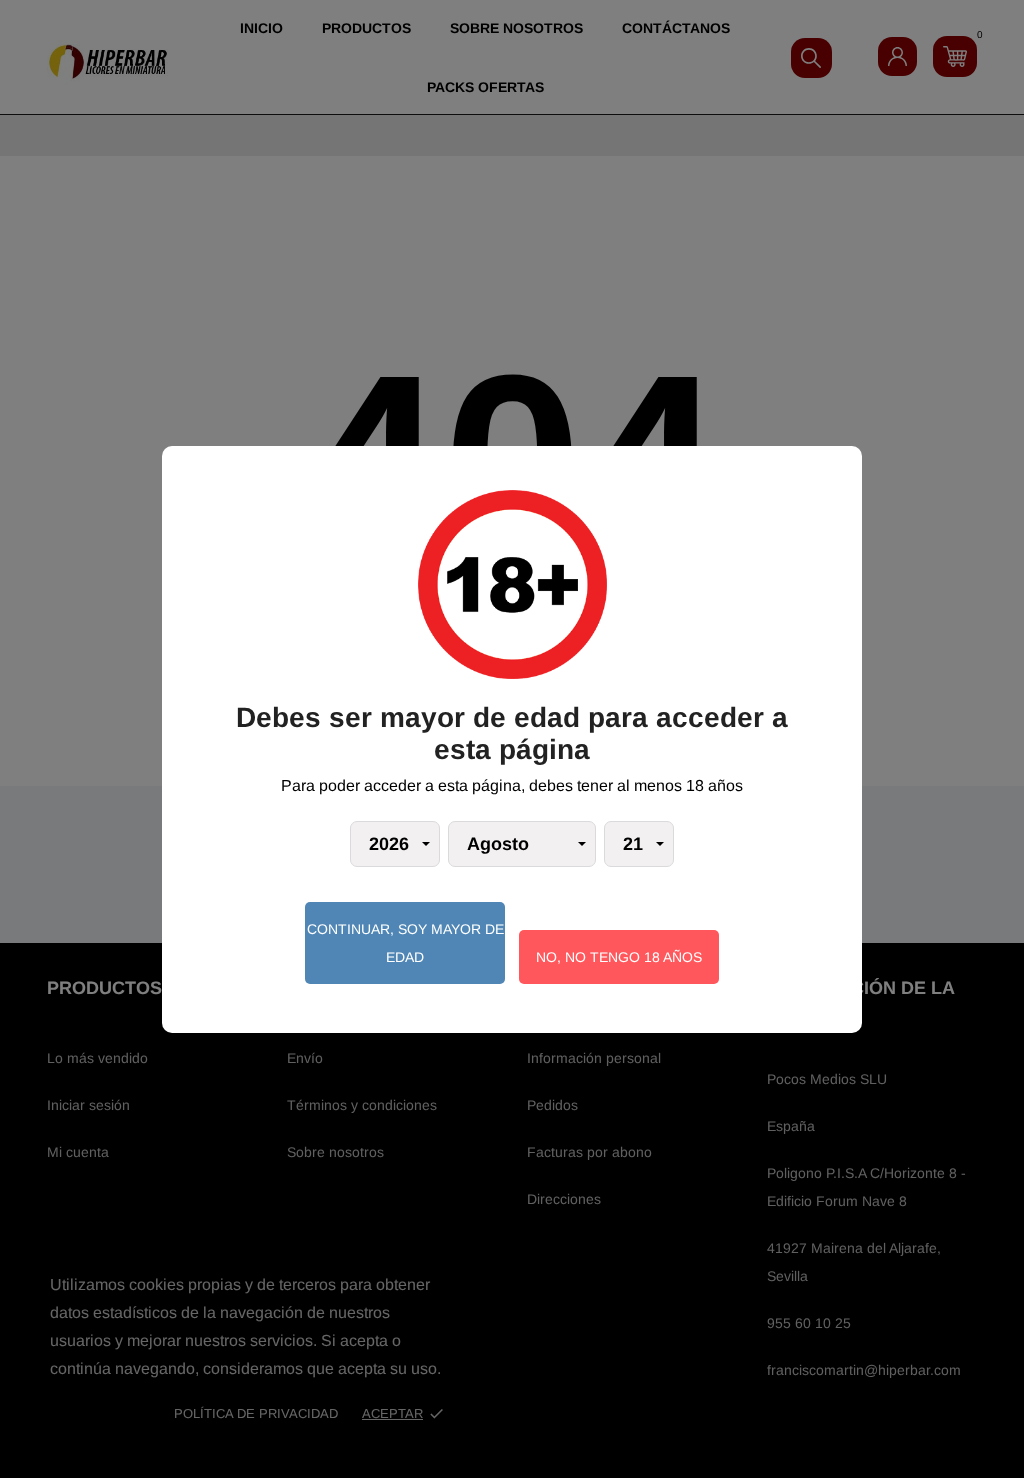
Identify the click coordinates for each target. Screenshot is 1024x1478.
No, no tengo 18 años (619, 957)
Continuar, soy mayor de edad (405, 943)
